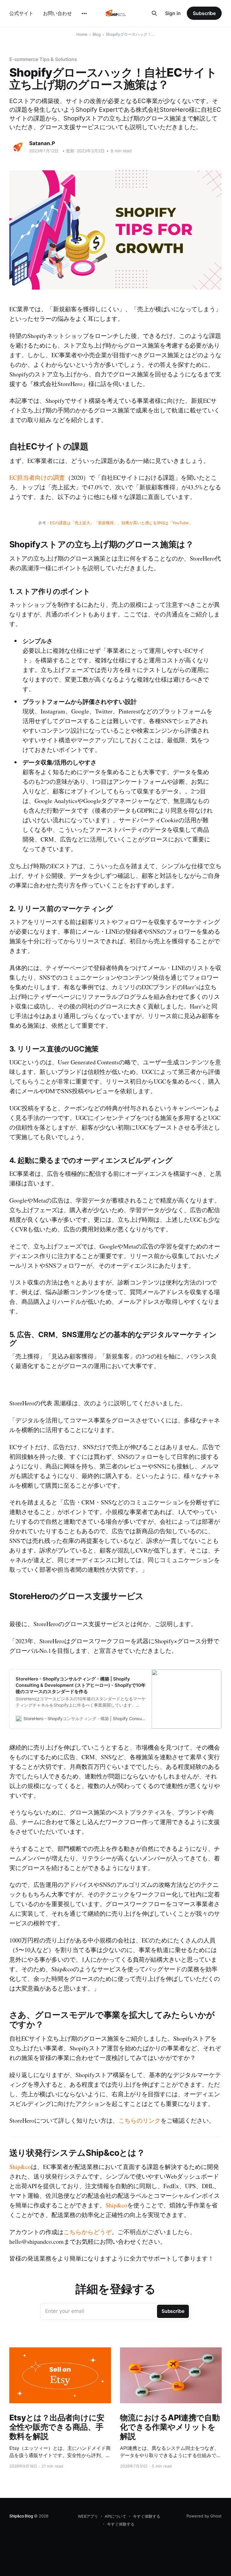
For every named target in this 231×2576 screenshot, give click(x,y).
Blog (97, 34)
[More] (84, 14)
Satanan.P (42, 143)
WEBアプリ (88, 2516)
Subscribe (204, 13)
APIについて (115, 2516)
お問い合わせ (57, 13)
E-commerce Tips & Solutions (43, 59)
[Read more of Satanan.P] (18, 147)
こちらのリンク (140, 2120)
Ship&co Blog (21, 2516)
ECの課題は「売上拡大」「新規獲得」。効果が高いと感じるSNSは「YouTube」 (121, 523)
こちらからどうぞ (88, 2232)
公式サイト (21, 13)
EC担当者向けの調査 (37, 477)
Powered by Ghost (204, 2516)
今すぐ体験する (147, 2516)
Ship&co (20, 2167)
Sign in (173, 13)
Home (82, 34)
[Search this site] (154, 13)
